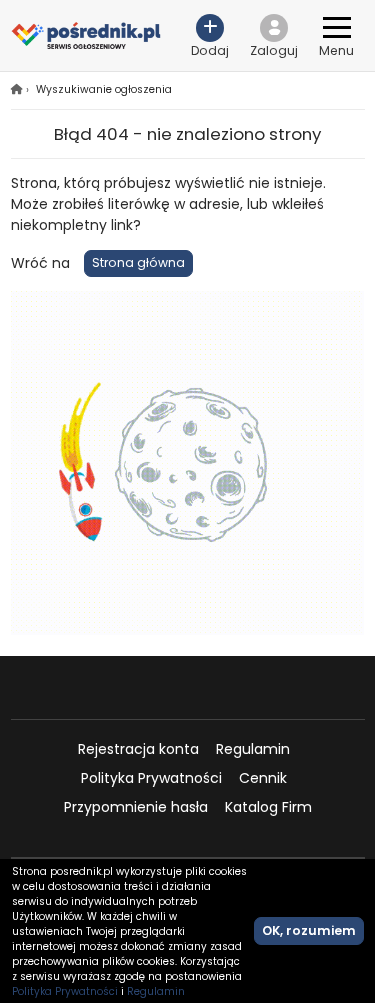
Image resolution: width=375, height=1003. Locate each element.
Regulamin (253, 749)
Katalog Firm (268, 807)
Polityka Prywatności (151, 778)
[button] (274, 35)
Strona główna (138, 262)
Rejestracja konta (138, 749)
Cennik (263, 778)
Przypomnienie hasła (136, 807)
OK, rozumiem (309, 930)
